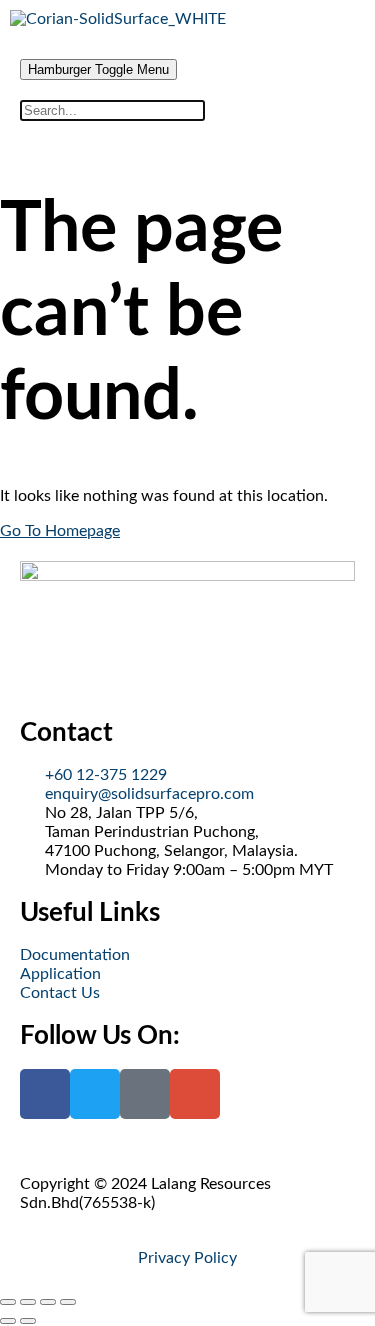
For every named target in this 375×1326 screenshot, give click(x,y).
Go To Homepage (60, 531)
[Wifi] (145, 1094)
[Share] (48, 1302)
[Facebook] (45, 1094)
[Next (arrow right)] (28, 1321)
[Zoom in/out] (8, 1302)
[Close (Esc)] (68, 1302)
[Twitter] (95, 1094)
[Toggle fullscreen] (28, 1302)
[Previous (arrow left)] (8, 1321)
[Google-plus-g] (195, 1094)
